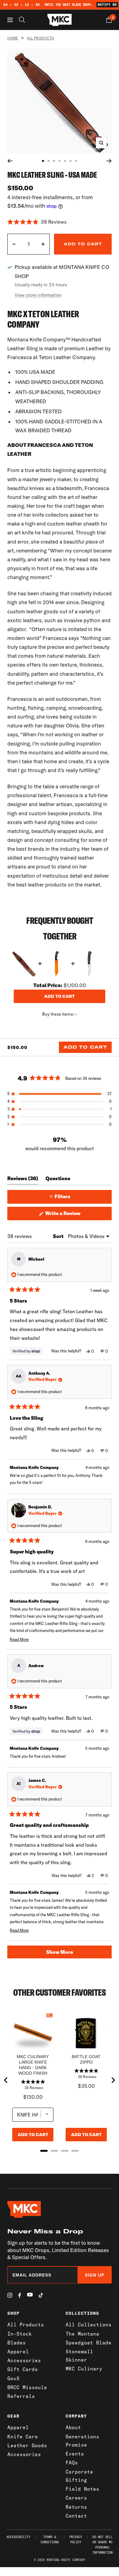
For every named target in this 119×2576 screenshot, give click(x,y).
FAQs (72, 2463)
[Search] (22, 20)
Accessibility (18, 2537)
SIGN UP (95, 2275)
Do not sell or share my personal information (103, 2545)
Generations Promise (82, 2441)
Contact (76, 2516)
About (73, 2427)
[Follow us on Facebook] (20, 2295)
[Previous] (10, 161)
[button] (60, 222)
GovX (13, 2378)
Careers (76, 2498)
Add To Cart (85, 1047)
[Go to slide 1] (43, 161)
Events (75, 2454)
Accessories (24, 2360)
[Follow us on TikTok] (41, 2295)
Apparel (18, 2351)
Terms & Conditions (50, 2540)
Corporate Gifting (79, 2476)
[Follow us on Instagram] (10, 2295)
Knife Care (23, 2437)
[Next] (109, 161)
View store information (38, 295)
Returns (76, 2507)
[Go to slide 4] (60, 161)
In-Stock (20, 2334)
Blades (16, 2343)
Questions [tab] (58, 1180)
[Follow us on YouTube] (30, 2295)
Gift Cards (23, 2369)
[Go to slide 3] (54, 161)
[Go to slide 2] (49, 161)
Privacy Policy (76, 2540)
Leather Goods (27, 2445)
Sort (59, 1236)
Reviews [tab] (23, 1180)
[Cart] (109, 20)
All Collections (88, 2325)
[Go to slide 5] (65, 161)
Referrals (21, 2396)
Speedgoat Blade (88, 2343)
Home (13, 38)
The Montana (82, 2334)
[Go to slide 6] (70, 161)
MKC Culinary (84, 2369)
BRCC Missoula (27, 2387)
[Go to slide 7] (76, 161)
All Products (40, 38)
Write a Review (72, 1215)
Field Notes (82, 2489)
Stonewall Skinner (79, 2356)
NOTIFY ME (107, 5)
